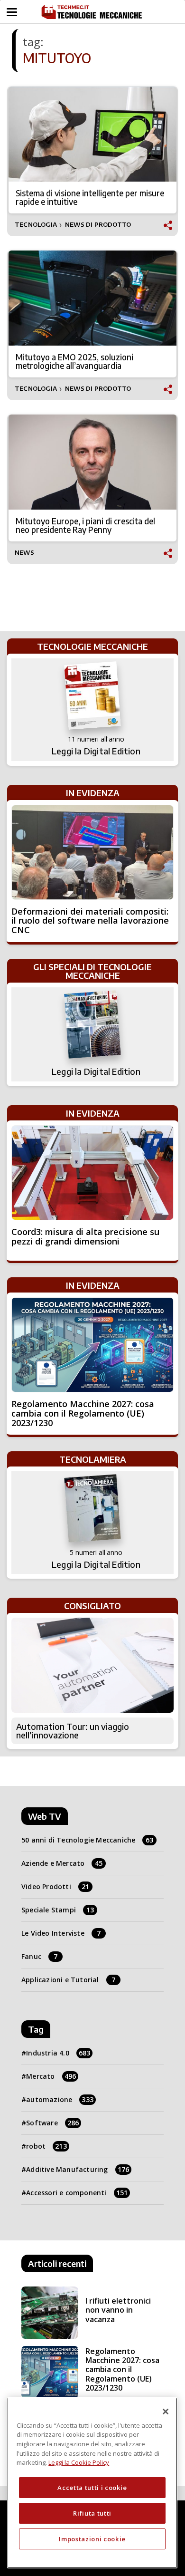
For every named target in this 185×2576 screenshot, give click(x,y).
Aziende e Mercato (62, 1863)
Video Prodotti (55, 1886)
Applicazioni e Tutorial (68, 1980)
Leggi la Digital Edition (96, 751)
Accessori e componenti (77, 2193)
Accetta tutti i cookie (92, 2488)
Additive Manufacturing (78, 2169)
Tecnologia (36, 225)
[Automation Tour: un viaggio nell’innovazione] (92, 1665)
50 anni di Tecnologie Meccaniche (88, 1840)
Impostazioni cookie (92, 2539)
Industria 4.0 (58, 2053)
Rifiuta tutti (92, 2513)
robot (46, 2146)
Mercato (51, 2076)
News (24, 553)
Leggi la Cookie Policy (79, 2462)
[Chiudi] (166, 2412)
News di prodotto (98, 225)
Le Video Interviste (61, 1933)
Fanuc (39, 1956)
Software (52, 2123)
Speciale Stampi (58, 1910)
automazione (60, 2099)
